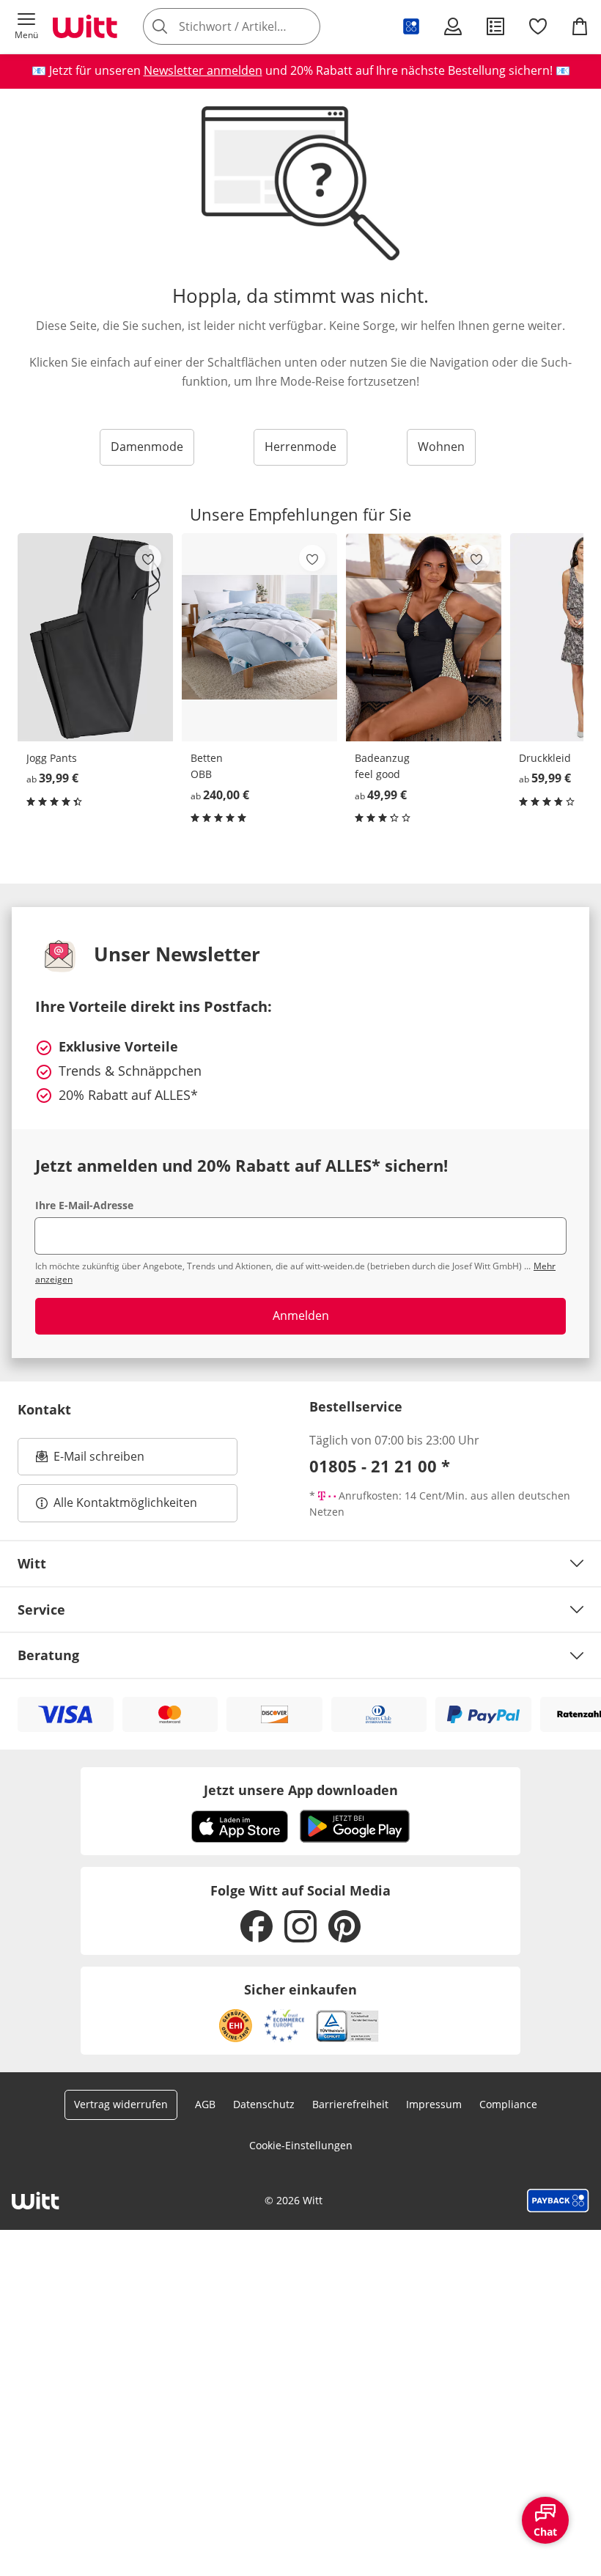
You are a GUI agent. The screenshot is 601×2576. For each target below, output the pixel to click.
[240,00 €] (259, 637)
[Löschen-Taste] (305, 26)
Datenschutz (264, 2104)
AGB (205, 2104)
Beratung (48, 1655)
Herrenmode (300, 447)
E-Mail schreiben (90, 1461)
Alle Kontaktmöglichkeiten (125, 1502)
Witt (32, 1563)
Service (41, 1610)
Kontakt (44, 1409)
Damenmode (147, 447)
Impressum (434, 2104)
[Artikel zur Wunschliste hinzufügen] (148, 558)
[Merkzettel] (538, 26)
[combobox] (254, 26)
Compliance (508, 2104)
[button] (26, 26)
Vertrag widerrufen (121, 2104)
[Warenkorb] (580, 26)
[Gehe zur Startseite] (85, 26)
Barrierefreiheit (350, 2104)
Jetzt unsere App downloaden (301, 1790)
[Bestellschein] (495, 26)
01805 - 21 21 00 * (380, 1466)
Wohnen (441, 447)
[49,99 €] (424, 637)
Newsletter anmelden (203, 70)
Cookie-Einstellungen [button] (301, 2145)
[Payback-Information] (558, 2201)
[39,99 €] (95, 637)
